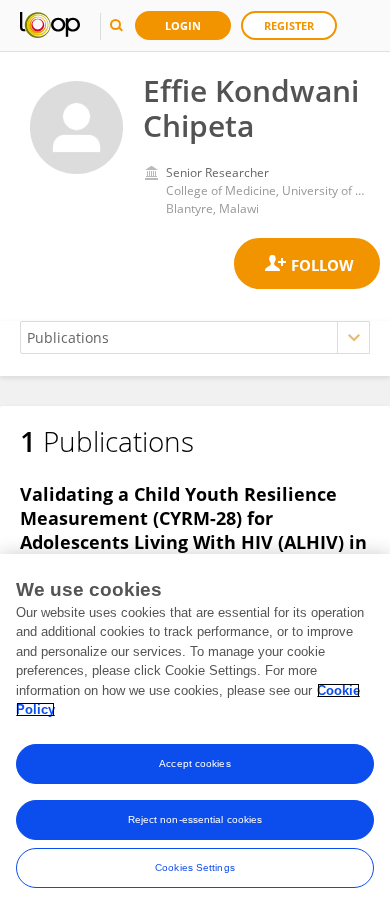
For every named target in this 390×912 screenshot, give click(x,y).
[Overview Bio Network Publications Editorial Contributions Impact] (195, 337)
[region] (195, 733)
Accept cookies (194, 763)
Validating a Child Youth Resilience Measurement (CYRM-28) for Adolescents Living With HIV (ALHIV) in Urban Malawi (193, 530)
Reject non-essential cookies (195, 819)
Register (289, 25)
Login (183, 25)
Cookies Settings (195, 867)
